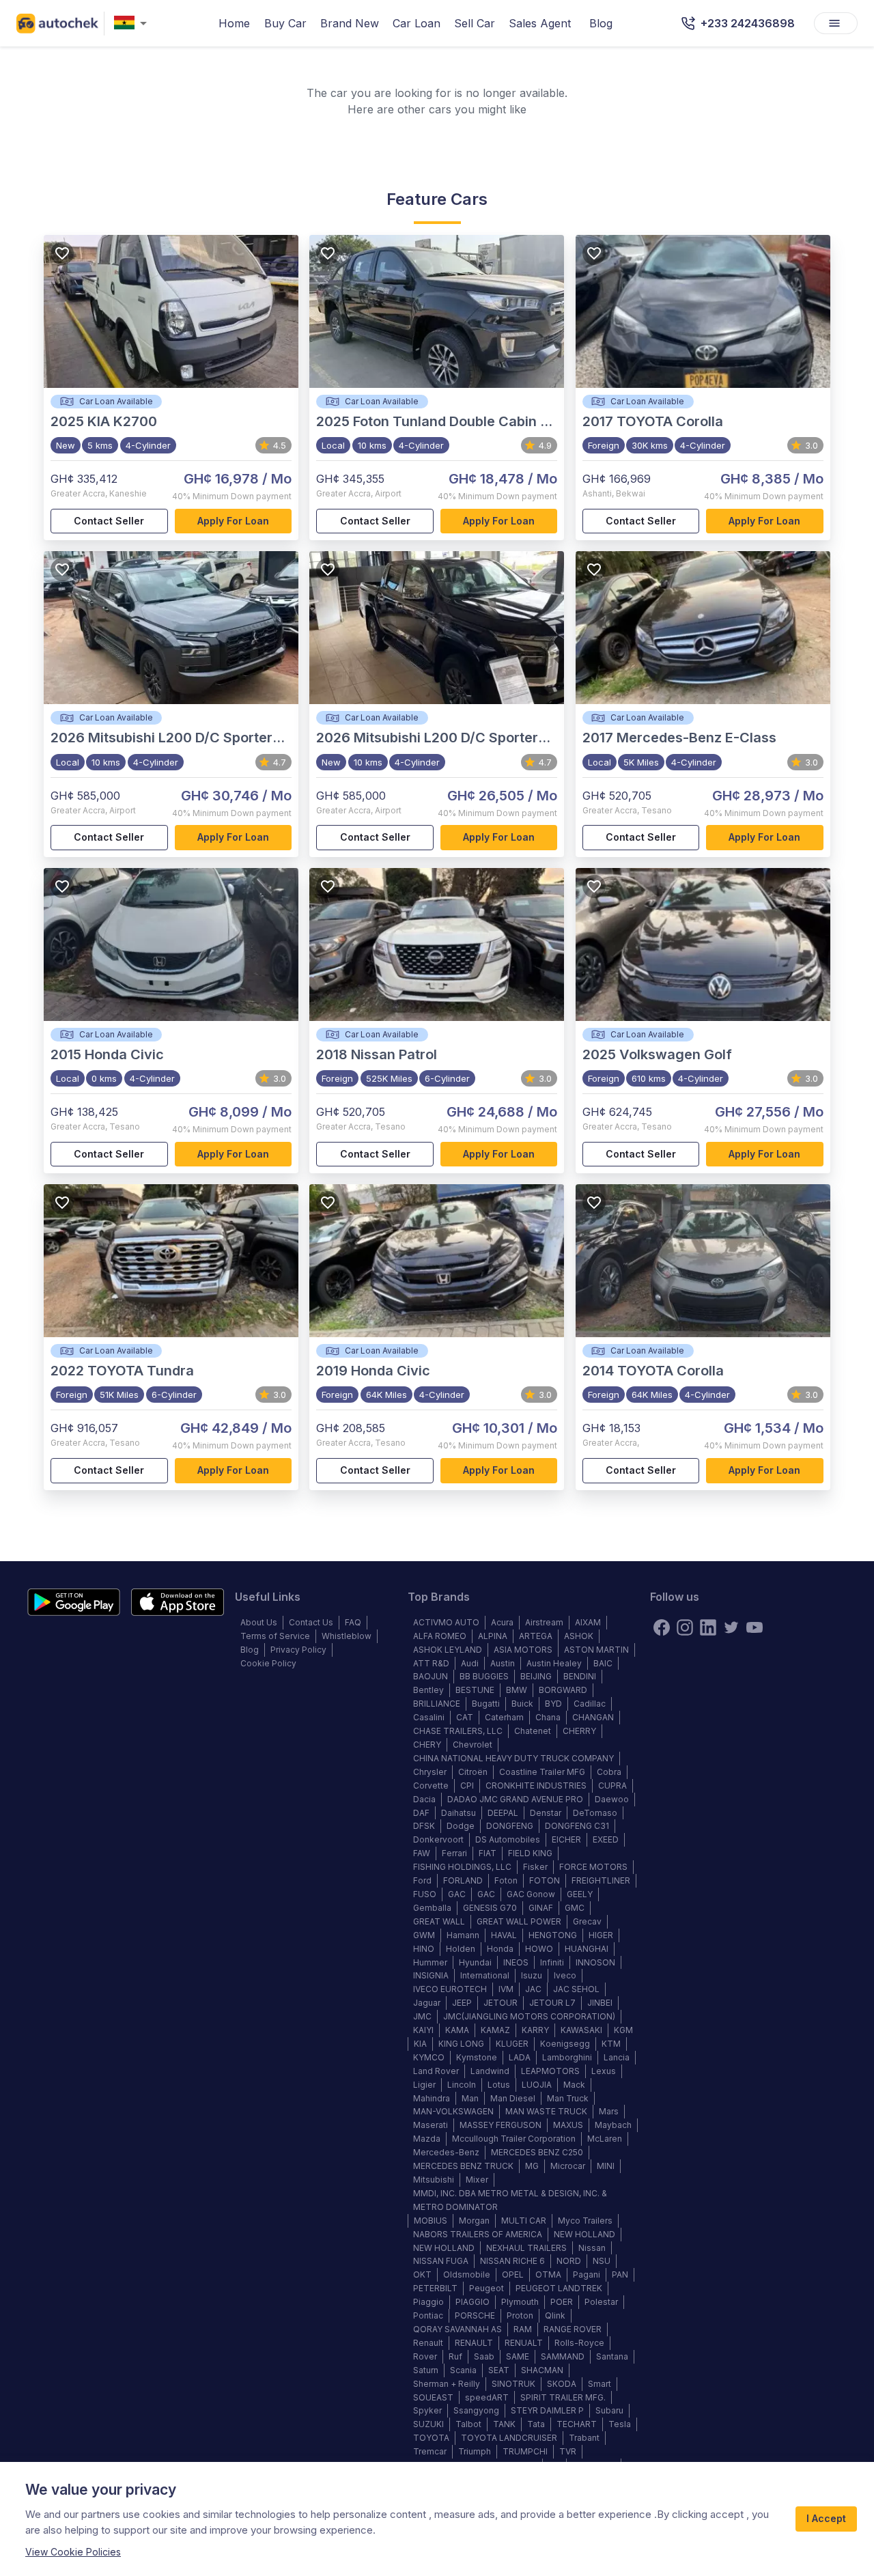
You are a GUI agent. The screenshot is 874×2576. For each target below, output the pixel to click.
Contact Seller (109, 521)
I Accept (826, 2518)
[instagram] (685, 1627)
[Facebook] (662, 1627)
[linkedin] (708, 1627)
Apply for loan (233, 521)
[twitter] (731, 1627)
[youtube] (755, 1627)
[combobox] (133, 24)
